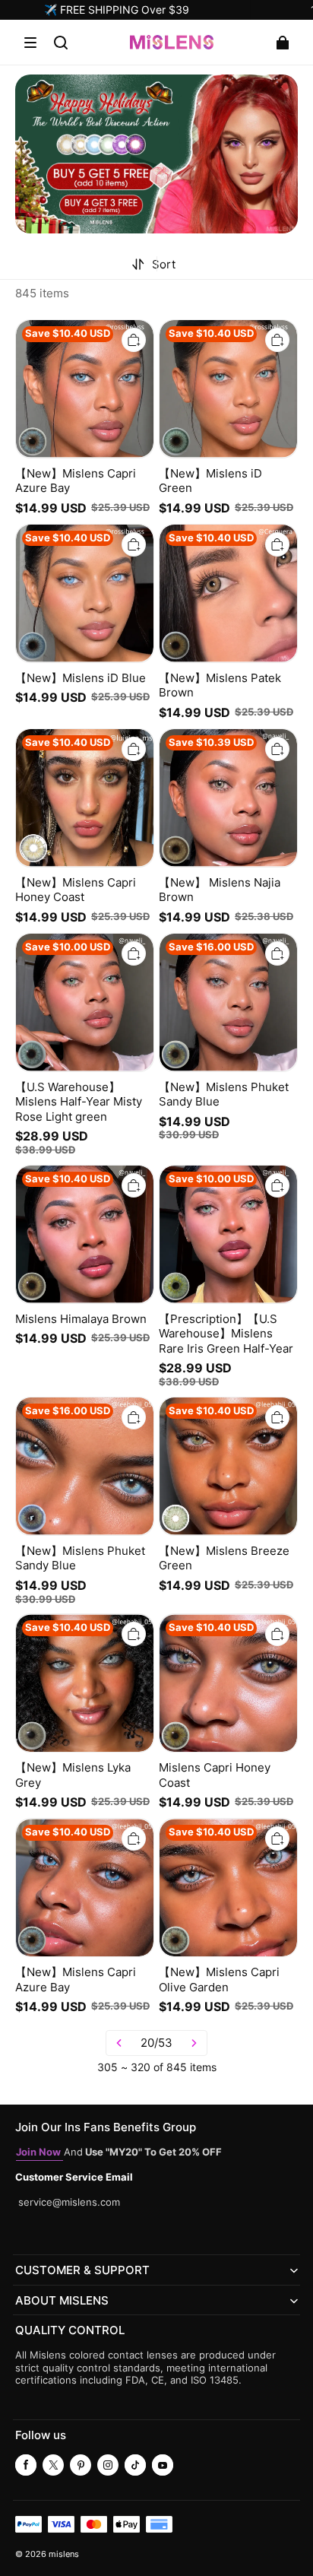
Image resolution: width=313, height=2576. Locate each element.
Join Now (40, 2152)
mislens (64, 2554)
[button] (30, 43)
